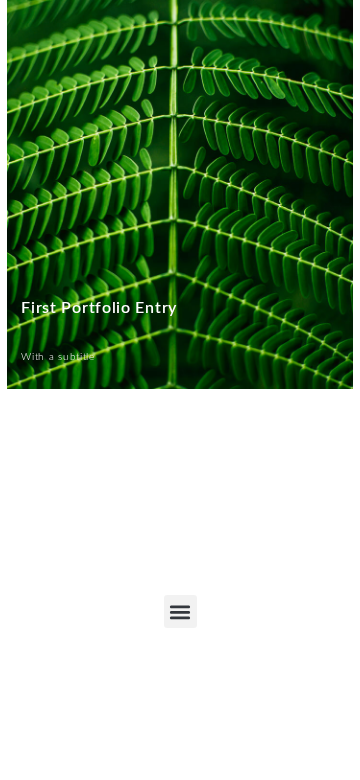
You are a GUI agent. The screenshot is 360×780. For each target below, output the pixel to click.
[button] (180, 611)
